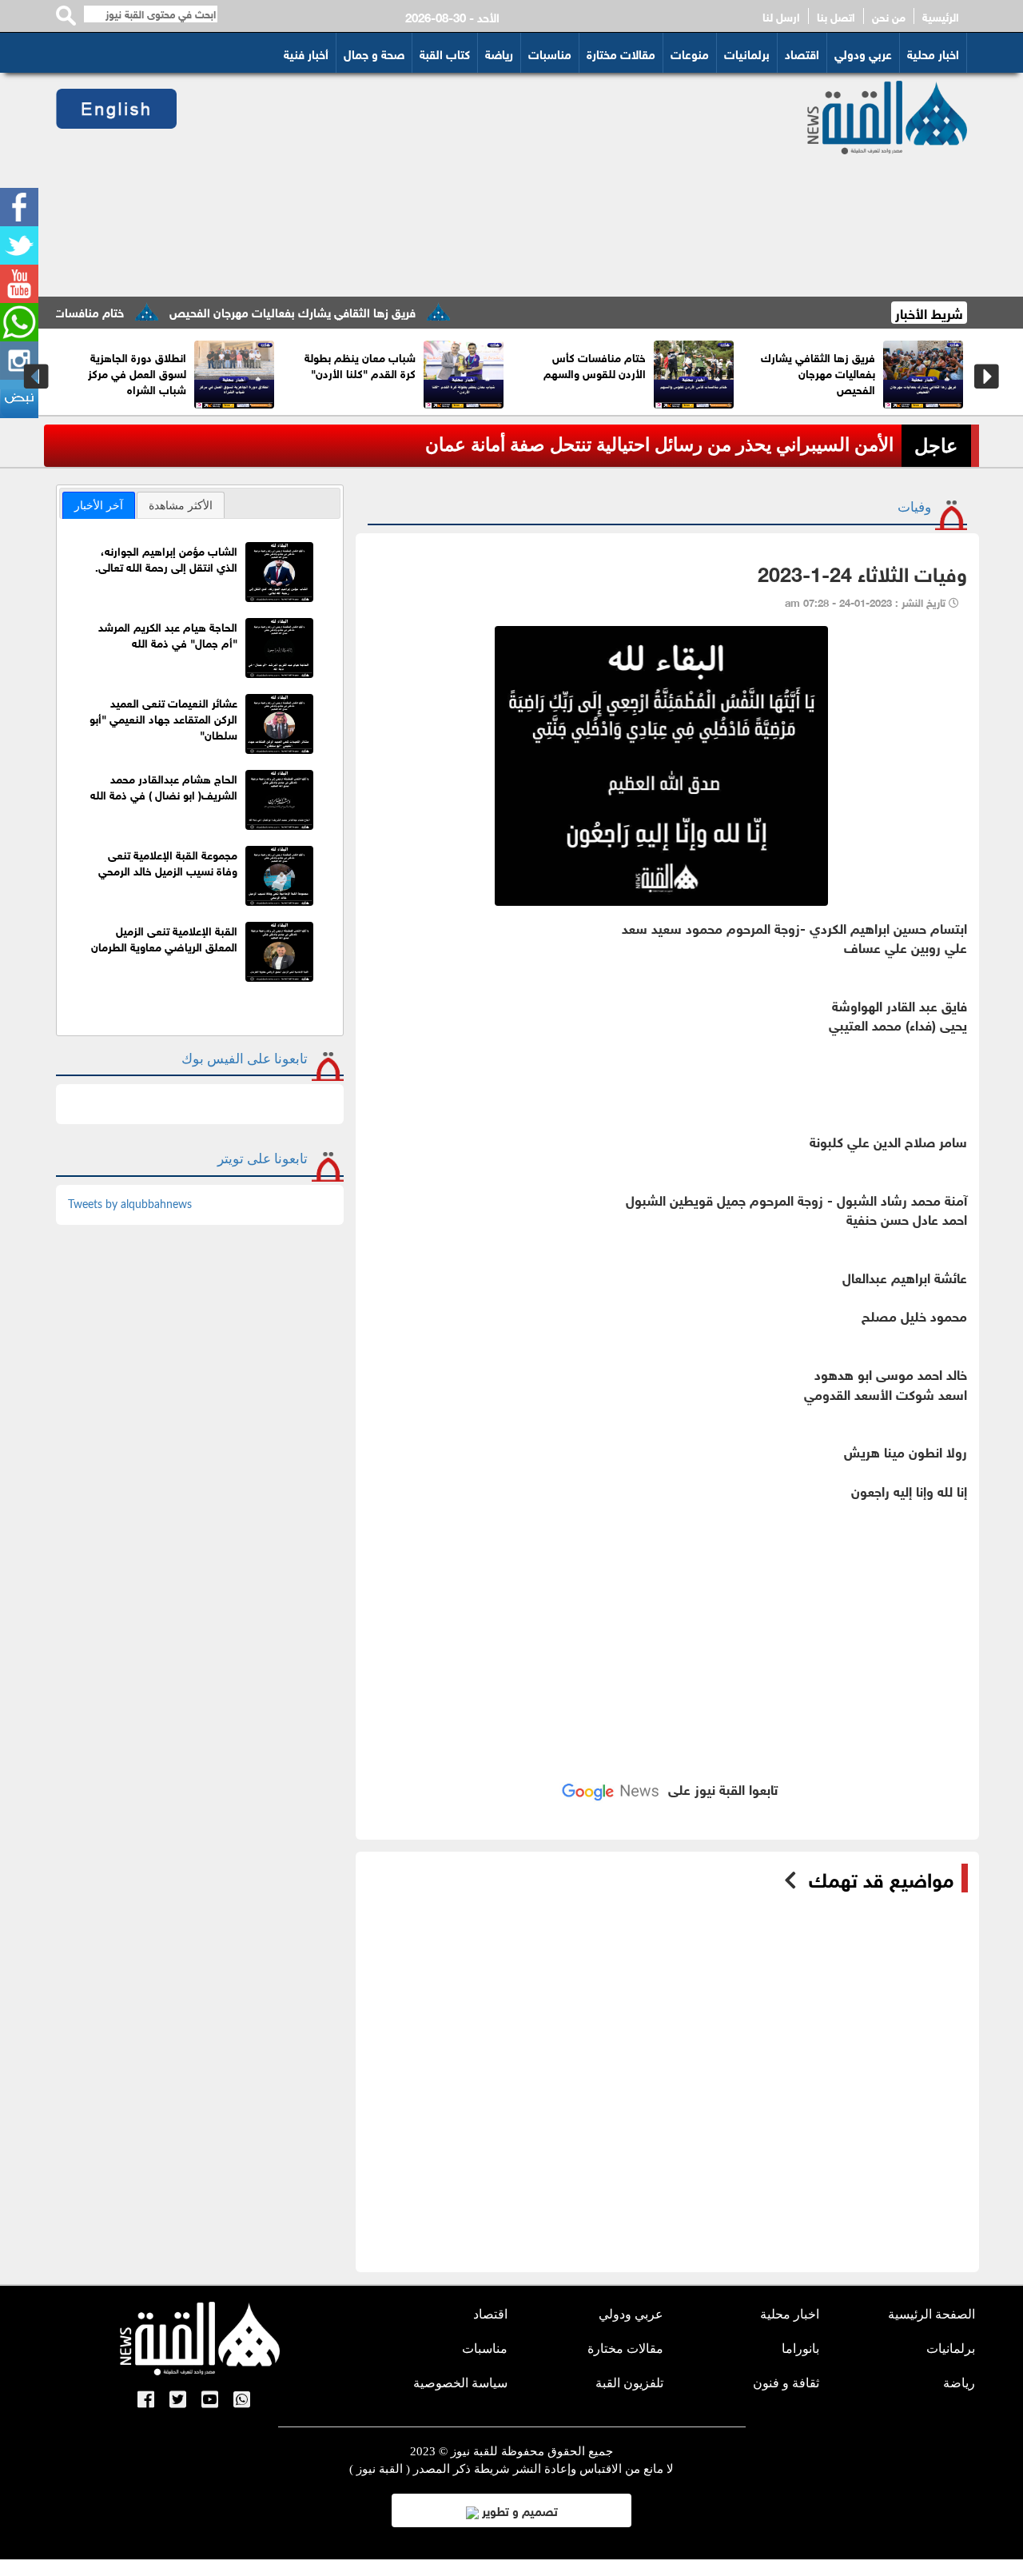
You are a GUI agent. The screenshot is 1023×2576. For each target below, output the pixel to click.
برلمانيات (747, 53)
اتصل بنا (836, 16)
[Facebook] (19, 207)
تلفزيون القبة (629, 2383)
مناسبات (550, 53)
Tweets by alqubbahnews (130, 1205)
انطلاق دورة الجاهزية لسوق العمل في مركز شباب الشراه (212, 372)
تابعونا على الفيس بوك (245, 1059)
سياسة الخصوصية (460, 2383)
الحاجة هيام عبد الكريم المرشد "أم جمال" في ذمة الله (168, 634)
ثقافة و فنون (786, 2383)
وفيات (914, 507)
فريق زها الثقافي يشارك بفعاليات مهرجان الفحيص (337, 311)
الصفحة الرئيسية (931, 2314)
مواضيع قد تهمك (881, 1878)
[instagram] (19, 361)
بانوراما (800, 2349)
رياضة (499, 53)
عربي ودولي (863, 53)
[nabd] (19, 399)
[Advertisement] (473, 185)
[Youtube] (19, 284)
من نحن (889, 16)
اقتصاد (802, 53)
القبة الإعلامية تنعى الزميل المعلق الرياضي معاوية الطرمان (164, 937)
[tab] (99, 505)
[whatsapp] (19, 322)
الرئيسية (941, 16)
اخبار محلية (933, 53)
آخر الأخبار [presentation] (99, 505)
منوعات (690, 53)
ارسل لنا (781, 16)
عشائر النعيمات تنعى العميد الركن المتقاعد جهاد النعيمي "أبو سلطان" (163, 718)
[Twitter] (19, 245)
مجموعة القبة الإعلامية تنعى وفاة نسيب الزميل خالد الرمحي (168, 861)
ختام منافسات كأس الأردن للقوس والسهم (670, 364)
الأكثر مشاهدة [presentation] (181, 505)
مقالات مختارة (621, 53)
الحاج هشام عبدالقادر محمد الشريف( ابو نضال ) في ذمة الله (164, 786)
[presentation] (36, 377)
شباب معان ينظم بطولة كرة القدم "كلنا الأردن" (436, 364)
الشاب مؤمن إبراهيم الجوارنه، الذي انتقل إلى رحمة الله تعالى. (166, 558)
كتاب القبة (445, 53)
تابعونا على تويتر (263, 1159)
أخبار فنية (306, 53)
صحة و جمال (374, 53)
